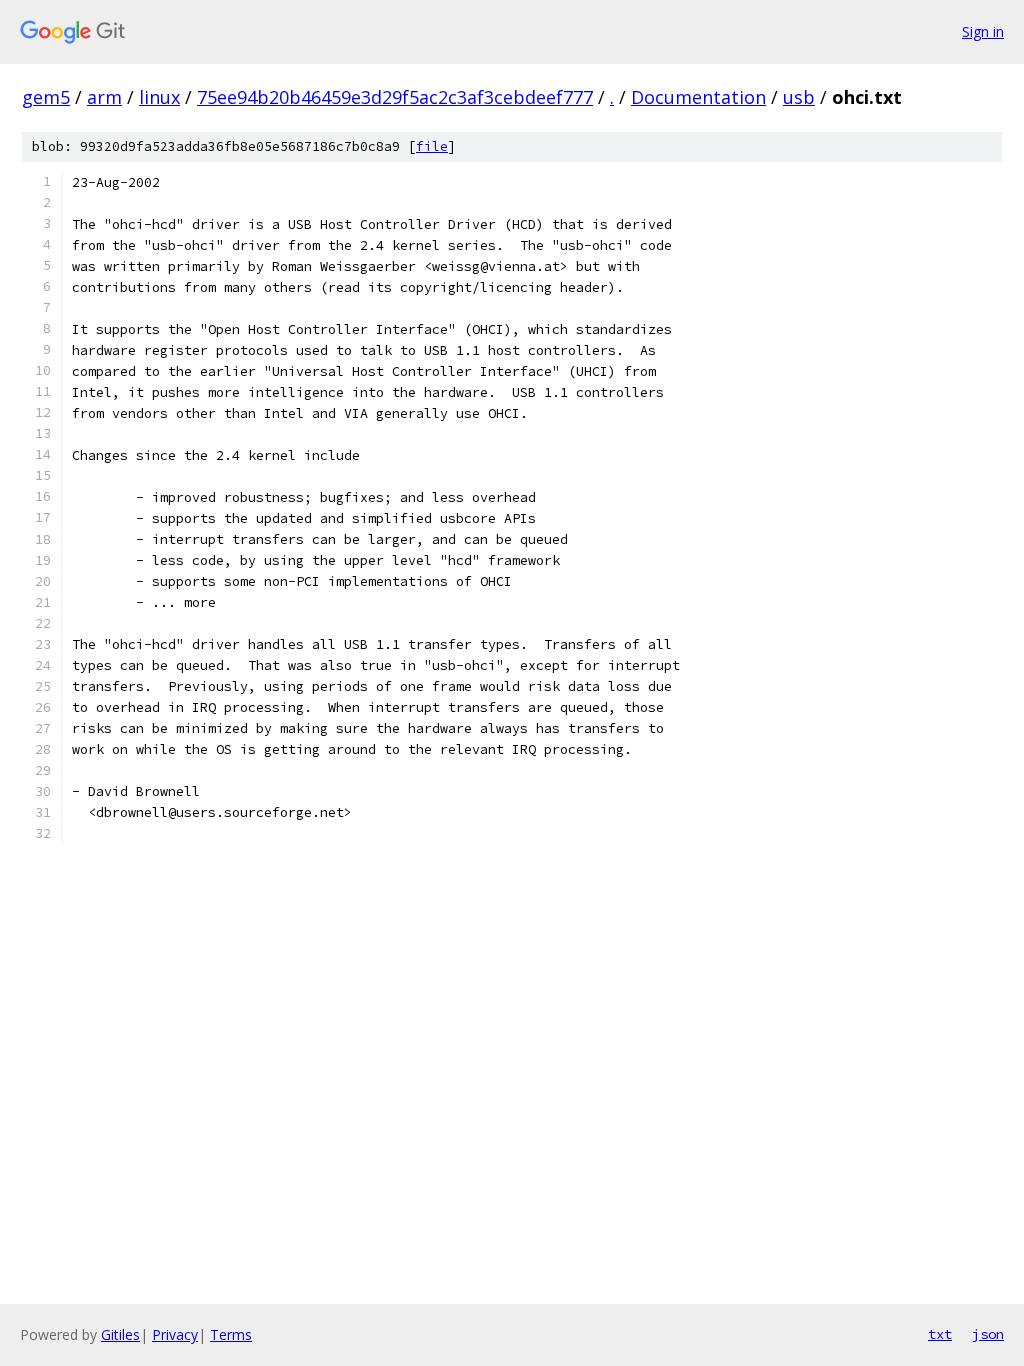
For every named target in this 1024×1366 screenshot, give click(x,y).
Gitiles (120, 1334)
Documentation (698, 97)
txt (940, 1334)
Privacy (175, 1334)
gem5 (46, 97)
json (988, 1334)
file (432, 146)
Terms (231, 1334)
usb (799, 97)
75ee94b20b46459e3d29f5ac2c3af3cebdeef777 (395, 97)
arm (104, 97)
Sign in (983, 31)
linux (159, 97)
